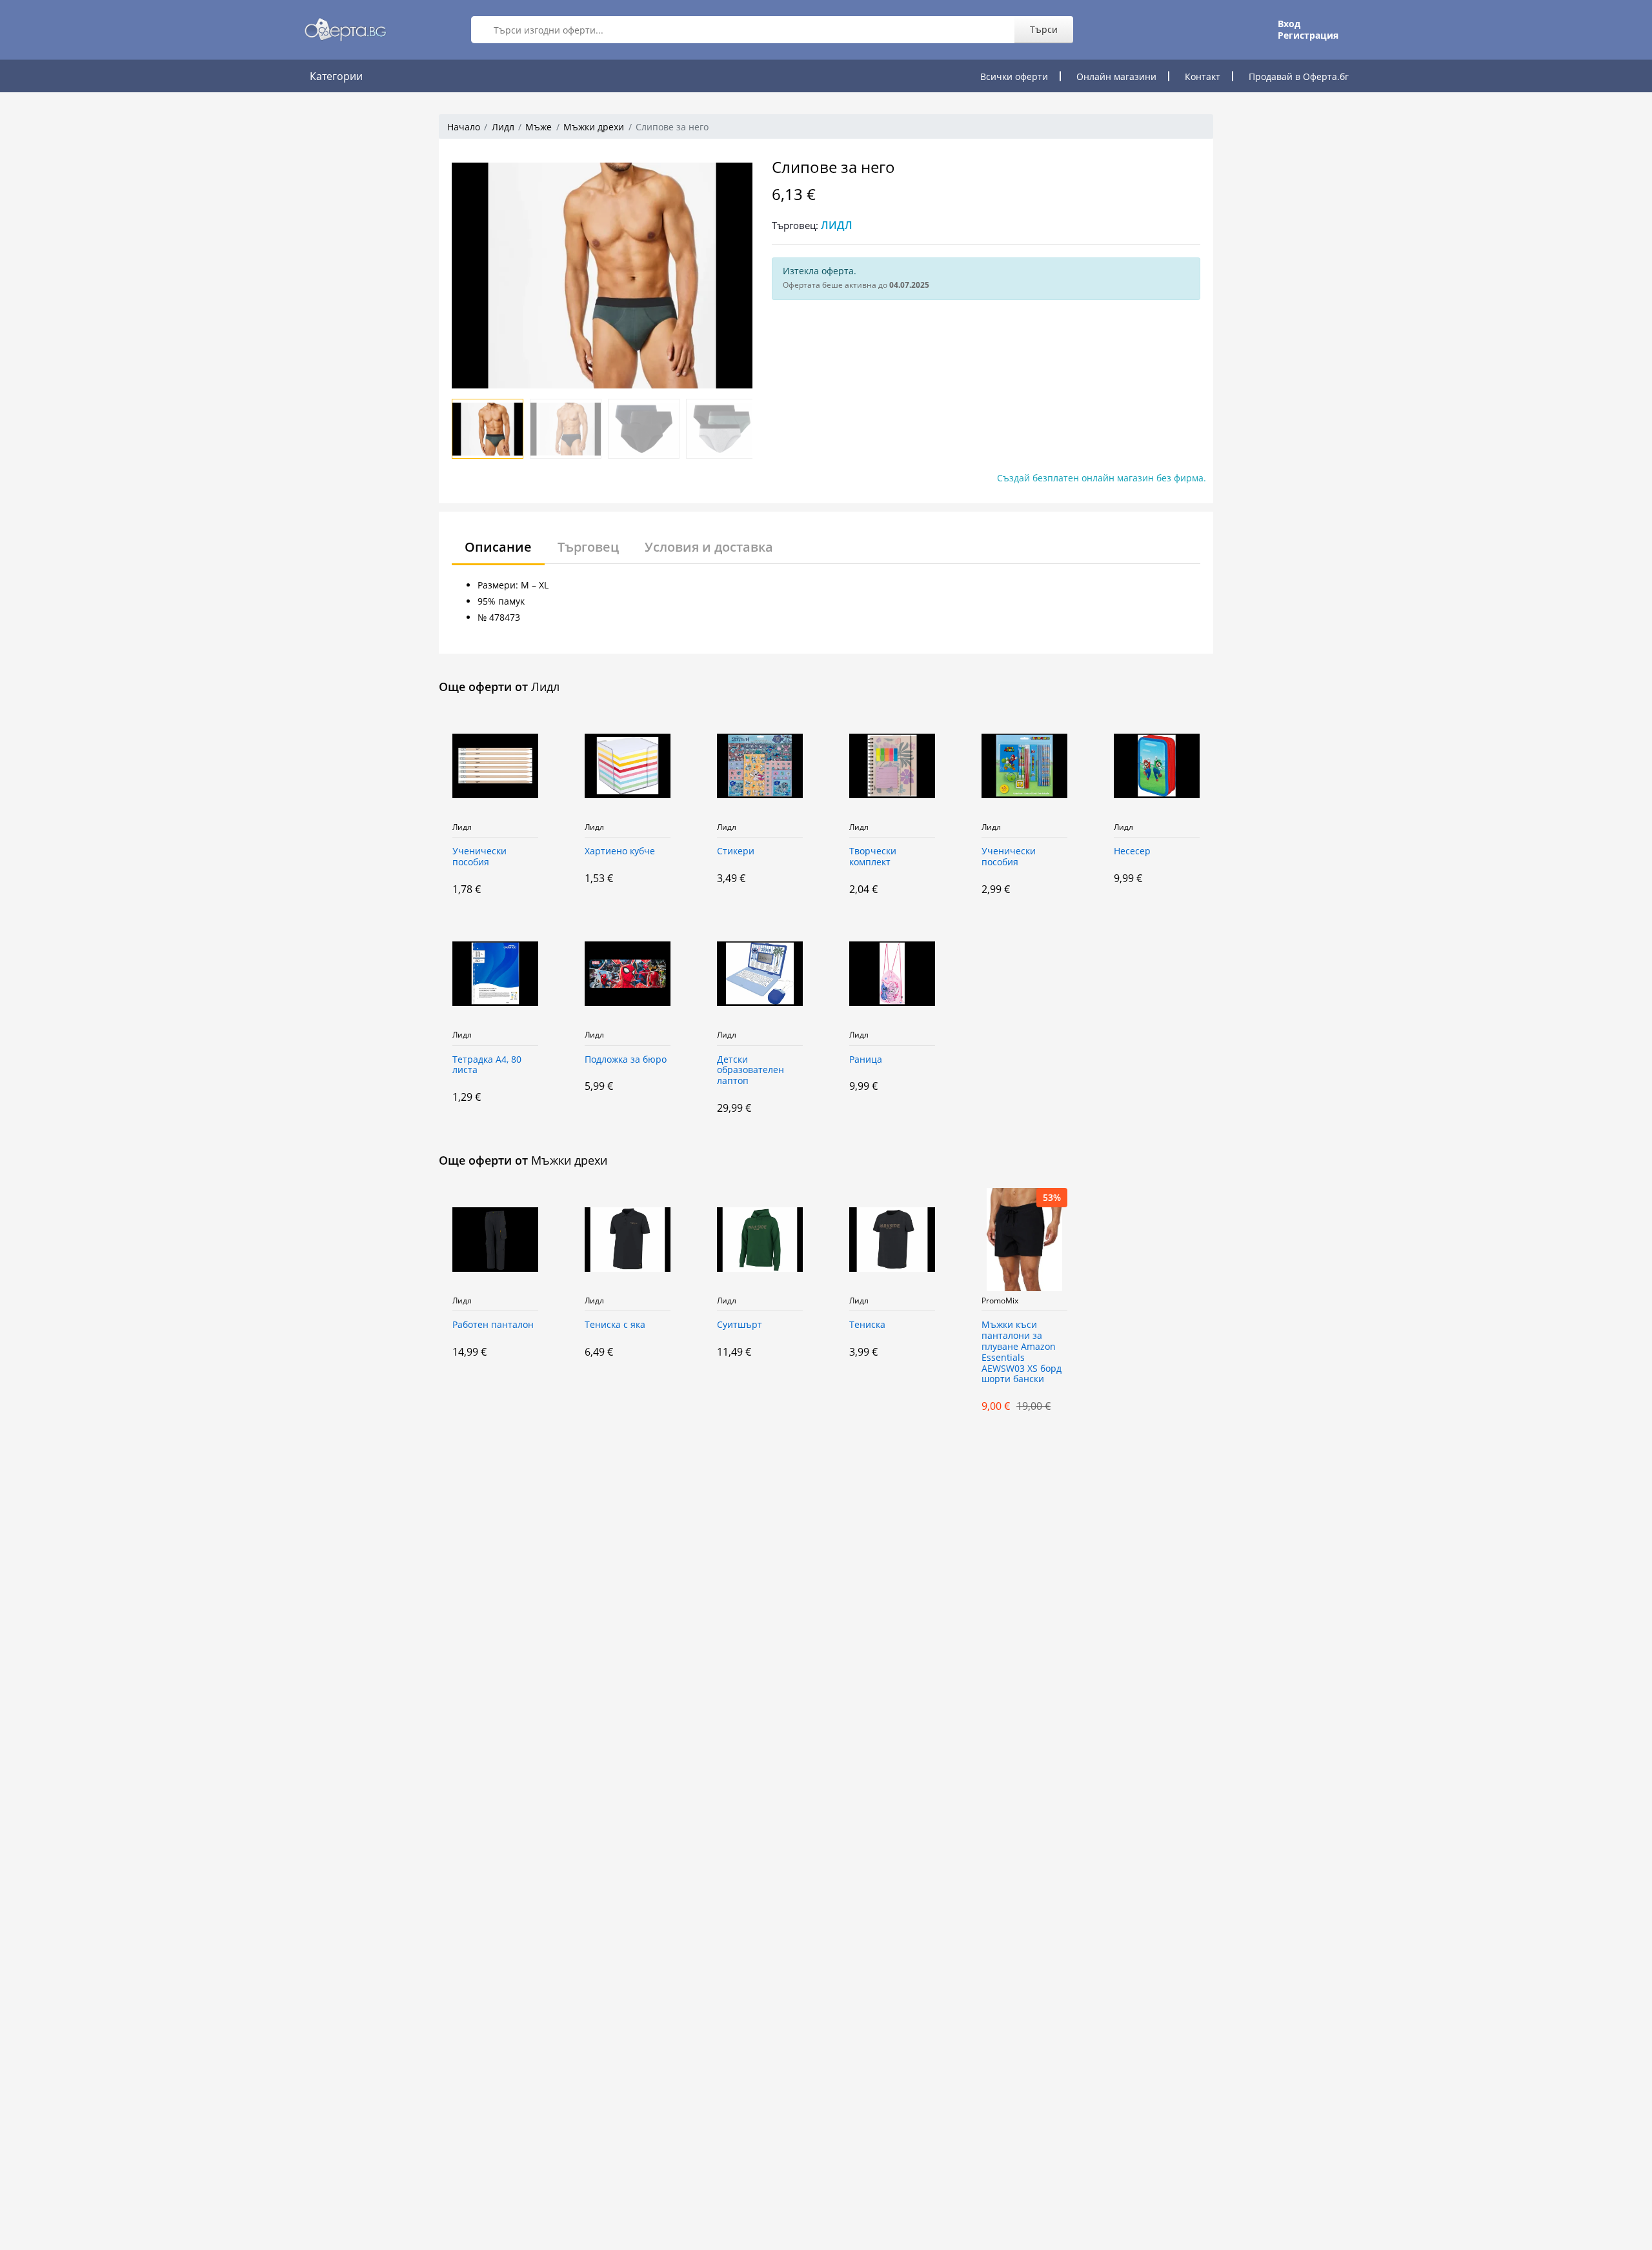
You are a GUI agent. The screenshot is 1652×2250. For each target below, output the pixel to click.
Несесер (1132, 851)
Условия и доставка (709, 547)
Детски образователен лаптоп (750, 1071)
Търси (1044, 29)
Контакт (1203, 76)
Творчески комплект (873, 857)
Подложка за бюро (626, 1060)
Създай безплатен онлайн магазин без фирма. (1102, 478)
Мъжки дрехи (594, 127)
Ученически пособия (479, 857)
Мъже (539, 127)
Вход (1289, 24)
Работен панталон (493, 1325)
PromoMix (1000, 1301)
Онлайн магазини (1116, 76)
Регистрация (1308, 35)
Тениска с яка (615, 1325)
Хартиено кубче (620, 851)
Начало (464, 127)
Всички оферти (1014, 76)
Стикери (736, 851)
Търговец (588, 547)
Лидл (503, 127)
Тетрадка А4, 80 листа (487, 1065)
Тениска (867, 1325)
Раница (866, 1060)
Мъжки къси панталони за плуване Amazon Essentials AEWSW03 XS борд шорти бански (1022, 1352)
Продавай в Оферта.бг (1299, 76)
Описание (498, 547)
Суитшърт (740, 1325)
